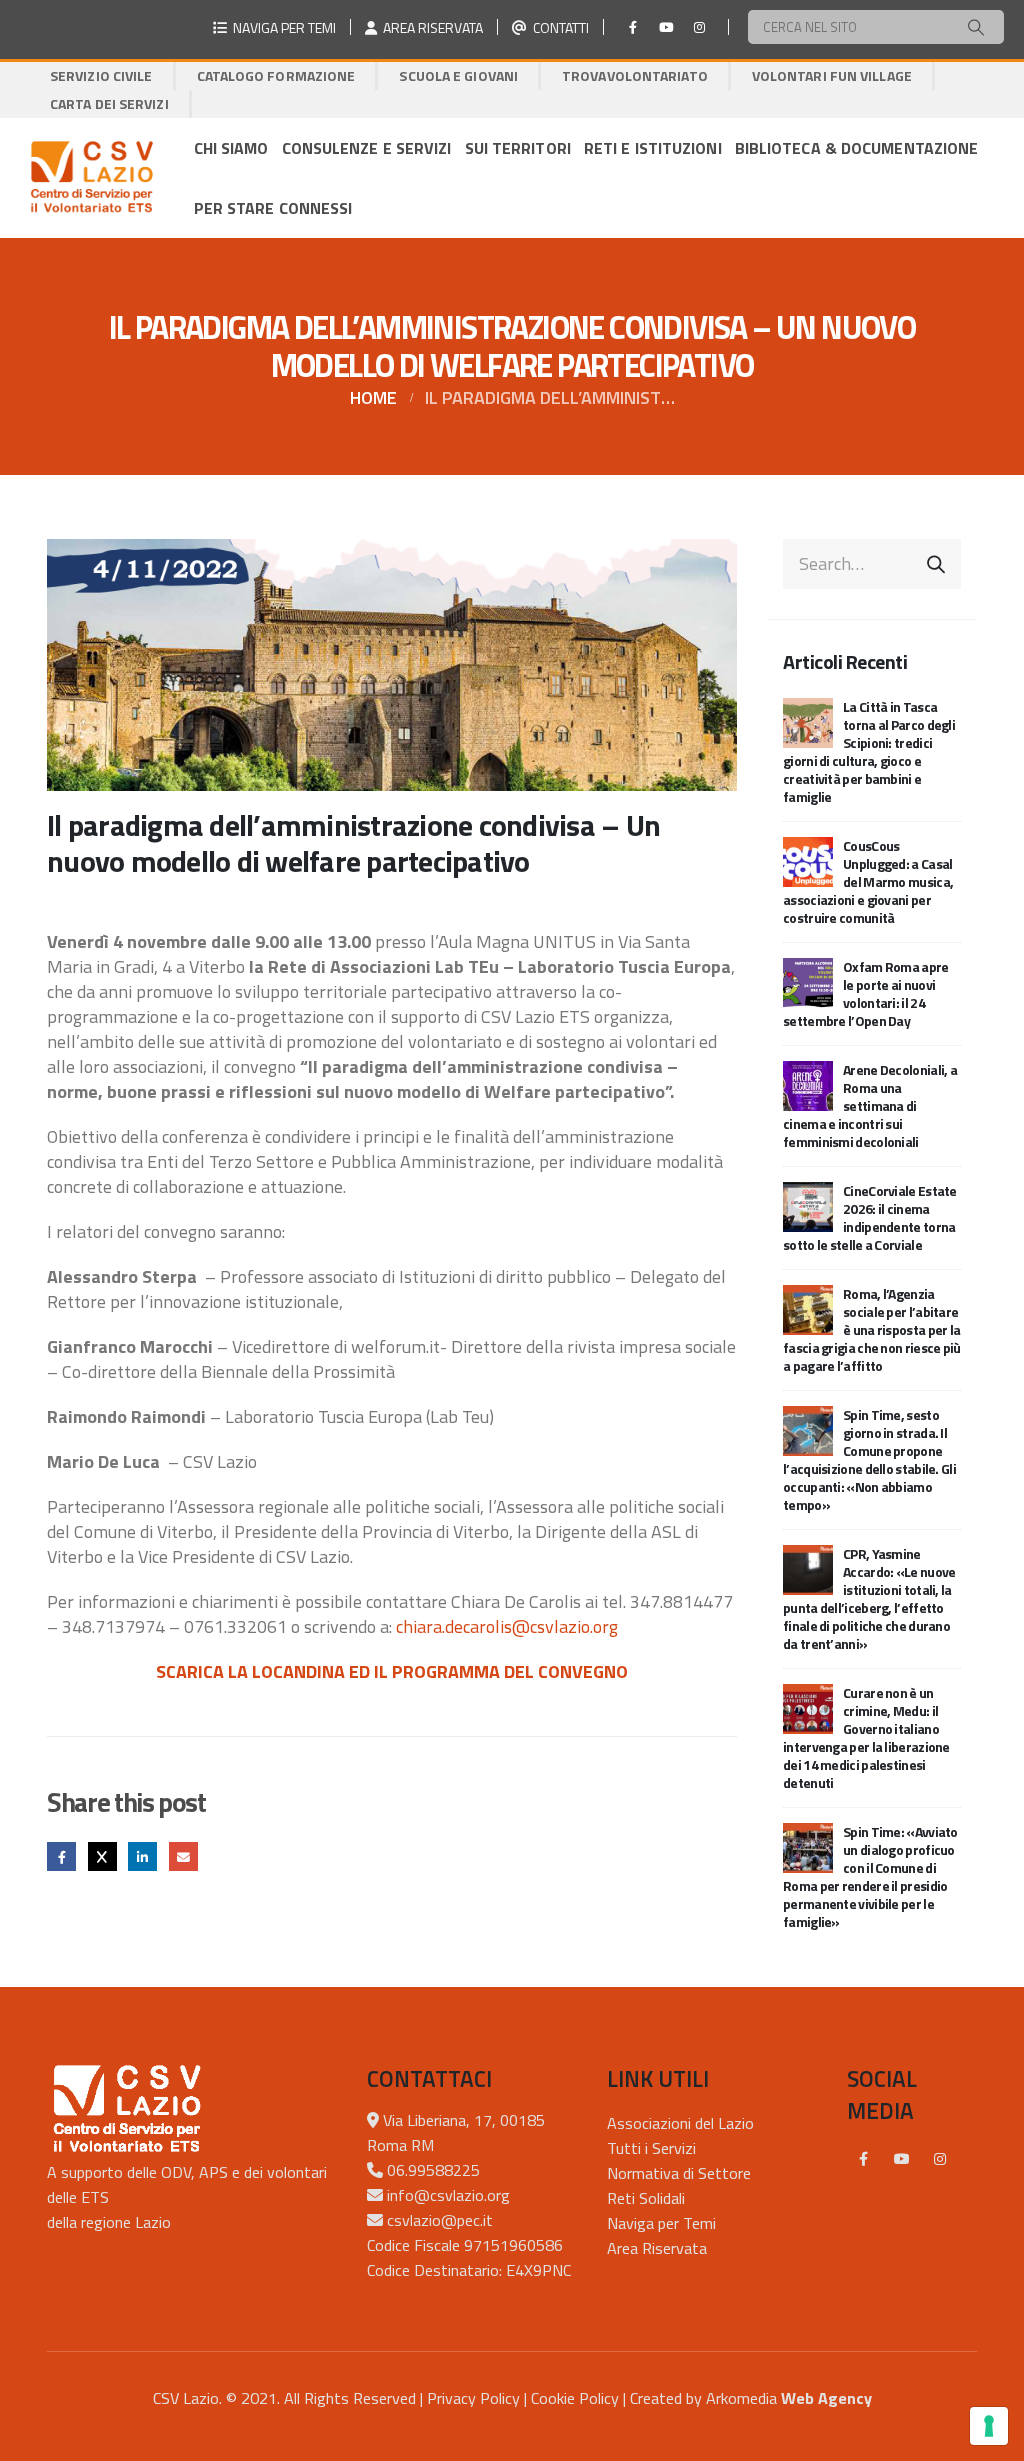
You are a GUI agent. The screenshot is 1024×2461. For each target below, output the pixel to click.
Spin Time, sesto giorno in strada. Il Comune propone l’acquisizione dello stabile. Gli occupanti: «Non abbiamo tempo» (869, 1459)
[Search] (976, 27)
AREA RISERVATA (430, 27)
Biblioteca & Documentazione (857, 148)
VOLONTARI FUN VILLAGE (832, 75)
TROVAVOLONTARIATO (635, 75)
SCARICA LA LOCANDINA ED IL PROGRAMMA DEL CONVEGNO (392, 1671)
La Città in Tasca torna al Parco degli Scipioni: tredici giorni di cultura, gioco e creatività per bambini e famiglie (869, 751)
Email (183, 1856)
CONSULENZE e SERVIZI (367, 148)
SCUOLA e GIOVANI (458, 75)
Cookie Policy (575, 2398)
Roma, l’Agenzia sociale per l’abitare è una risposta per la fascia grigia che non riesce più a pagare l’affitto (872, 1329)
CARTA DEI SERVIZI (109, 103)
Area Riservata (657, 2248)
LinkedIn (142, 1856)
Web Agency (826, 2398)
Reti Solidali (646, 2198)
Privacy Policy (473, 2398)
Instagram (940, 2159)
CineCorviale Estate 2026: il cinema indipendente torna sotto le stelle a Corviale (870, 1217)
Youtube (902, 2159)
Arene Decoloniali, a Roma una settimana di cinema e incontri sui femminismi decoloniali (870, 1105)
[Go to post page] (808, 720)
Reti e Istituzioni (653, 148)
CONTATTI (558, 27)
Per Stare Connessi (273, 208)
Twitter (102, 1856)
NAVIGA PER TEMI (281, 27)
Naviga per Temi (661, 2223)
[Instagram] (699, 27)
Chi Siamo (231, 148)
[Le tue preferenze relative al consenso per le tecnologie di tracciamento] (989, 2426)
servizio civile (101, 75)
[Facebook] (633, 27)
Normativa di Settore (679, 2173)
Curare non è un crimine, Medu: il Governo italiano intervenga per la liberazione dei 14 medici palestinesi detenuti (866, 1737)
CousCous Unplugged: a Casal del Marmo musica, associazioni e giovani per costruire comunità (868, 881)
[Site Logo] (91, 178)
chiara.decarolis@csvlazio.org (507, 1626)
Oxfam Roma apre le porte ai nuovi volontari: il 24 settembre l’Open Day (866, 993)
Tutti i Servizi (651, 2148)
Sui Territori (518, 148)
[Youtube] (666, 27)
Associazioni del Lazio (680, 2123)
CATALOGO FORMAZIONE (276, 75)
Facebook (61, 1856)
